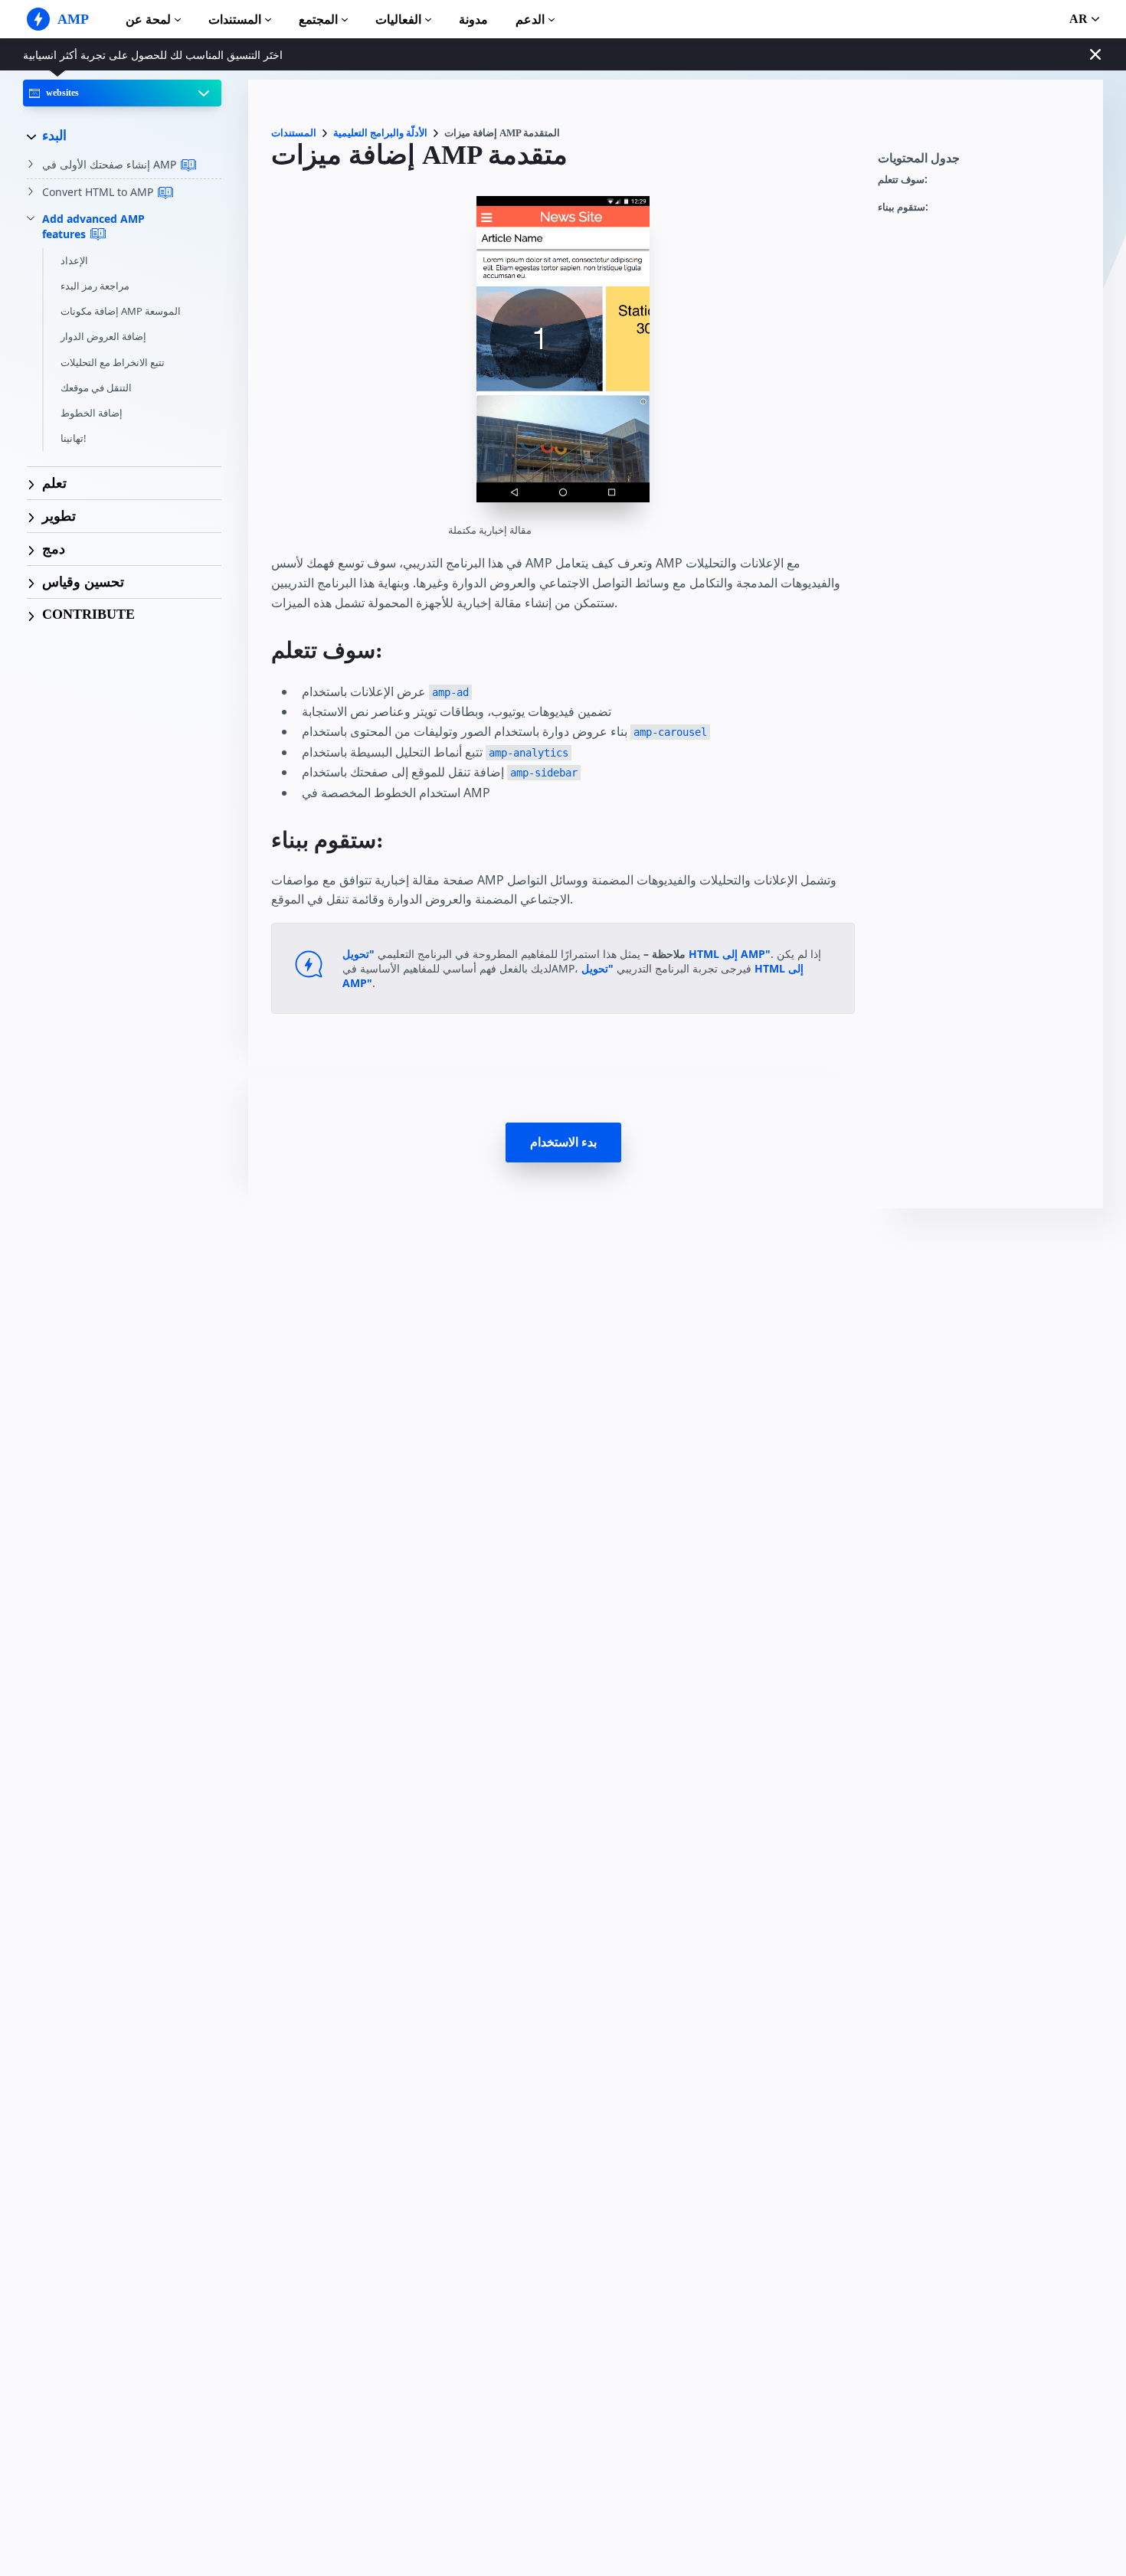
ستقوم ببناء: (903, 207)
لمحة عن (148, 20)
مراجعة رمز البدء (95, 286)
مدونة (473, 20)
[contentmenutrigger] (983, 162)
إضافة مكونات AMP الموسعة (121, 312)
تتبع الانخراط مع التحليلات (113, 362)
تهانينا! (74, 439)
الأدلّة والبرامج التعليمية (380, 133)
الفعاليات (398, 20)
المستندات (235, 20)
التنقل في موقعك (96, 387)
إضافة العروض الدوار (103, 337)
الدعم (530, 20)
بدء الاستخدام (563, 1142)
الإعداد (74, 260)
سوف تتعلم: (903, 180)
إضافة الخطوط (92, 413)
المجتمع (318, 20)
